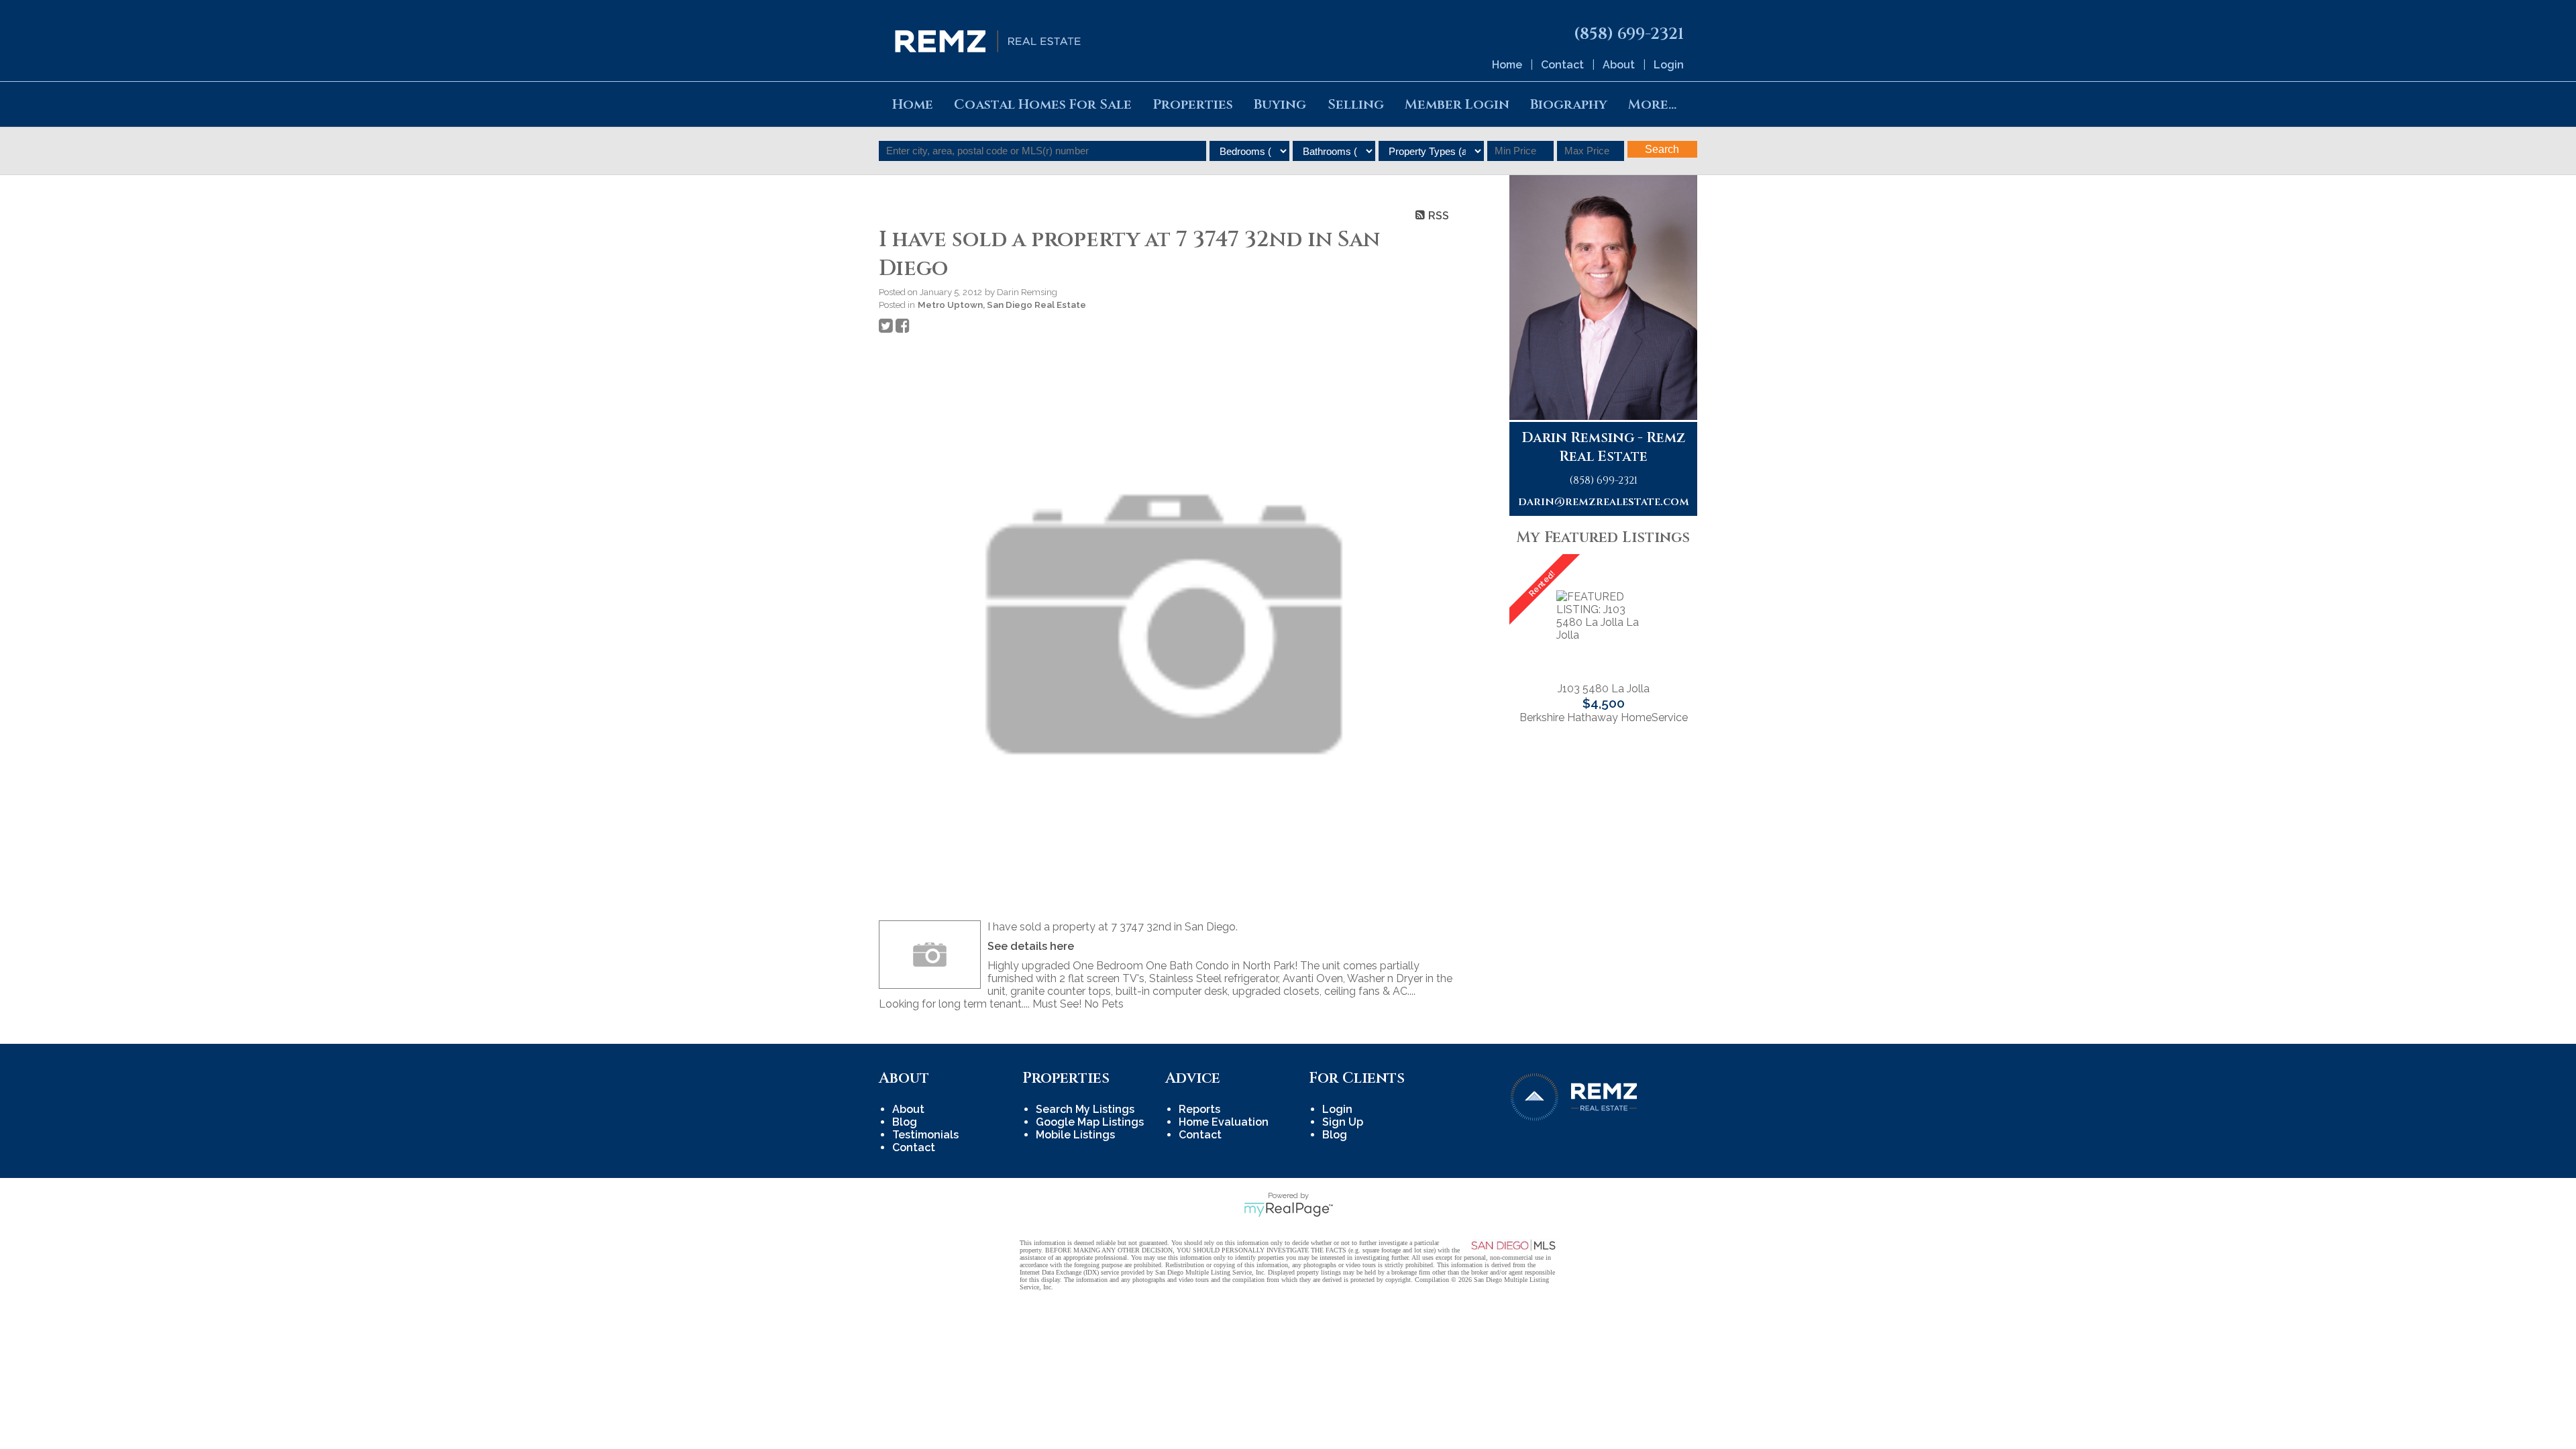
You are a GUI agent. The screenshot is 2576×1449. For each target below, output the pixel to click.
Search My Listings (1085, 1109)
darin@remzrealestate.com (1604, 502)
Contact (1562, 65)
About (1619, 65)
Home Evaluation (1224, 1122)
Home (1507, 65)
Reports (1199, 1109)
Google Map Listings (1090, 1122)
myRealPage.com (1288, 1210)
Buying (1280, 104)
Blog (905, 1122)
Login (1669, 65)
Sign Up (1343, 1122)
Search (1662, 149)
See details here (1031, 946)
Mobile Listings (1075, 1135)
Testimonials (925, 1135)
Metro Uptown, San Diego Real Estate (1002, 305)
